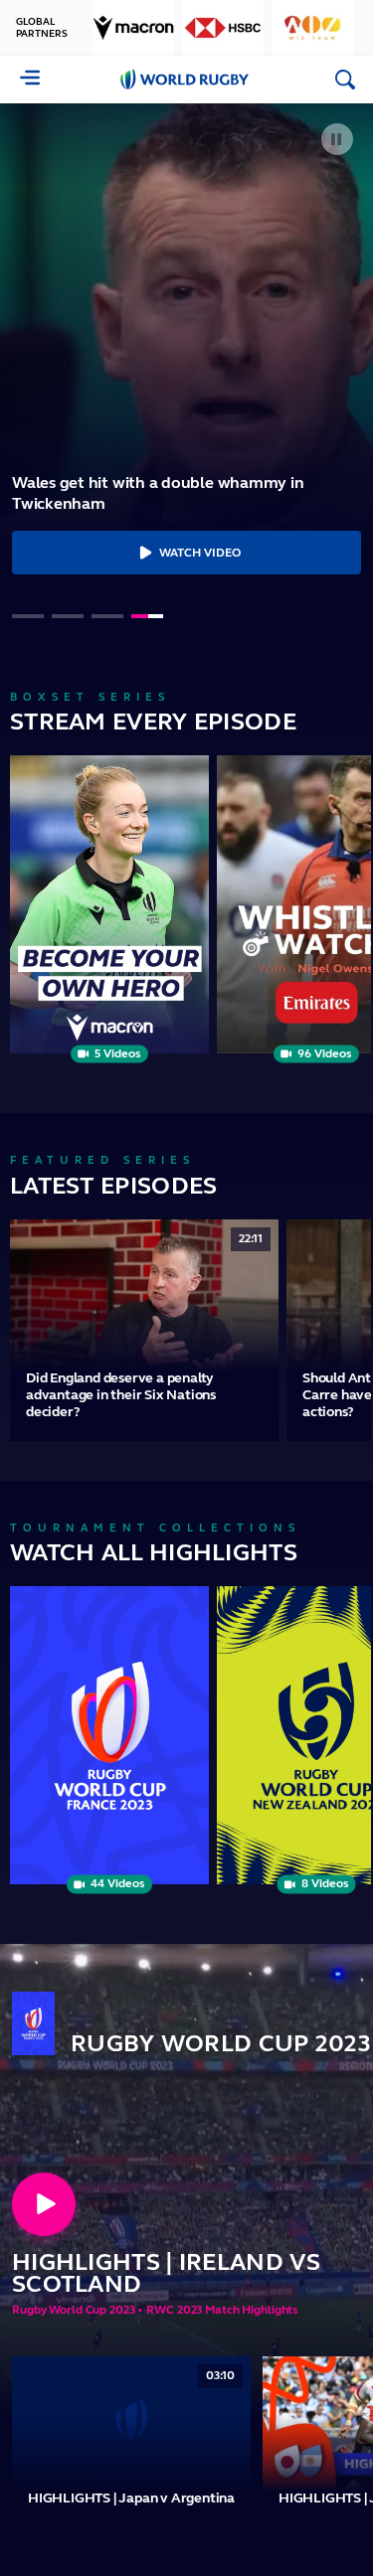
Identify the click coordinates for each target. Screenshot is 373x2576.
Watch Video (200, 553)
